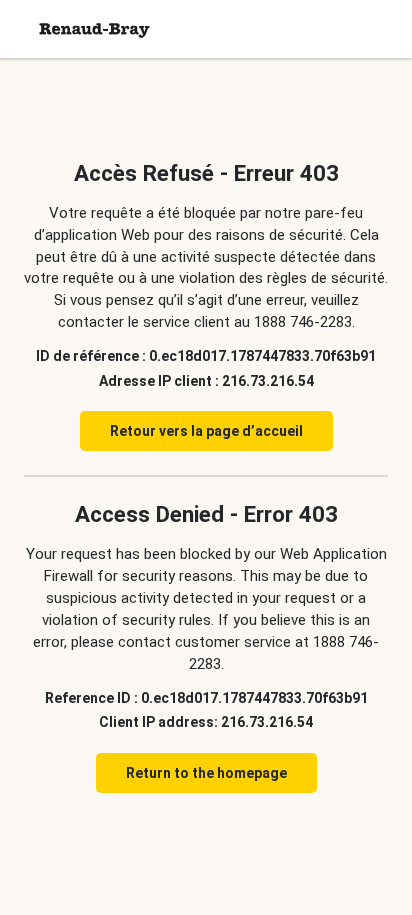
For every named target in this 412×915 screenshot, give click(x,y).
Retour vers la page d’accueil (206, 431)
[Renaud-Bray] (94, 29)
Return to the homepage (206, 773)
